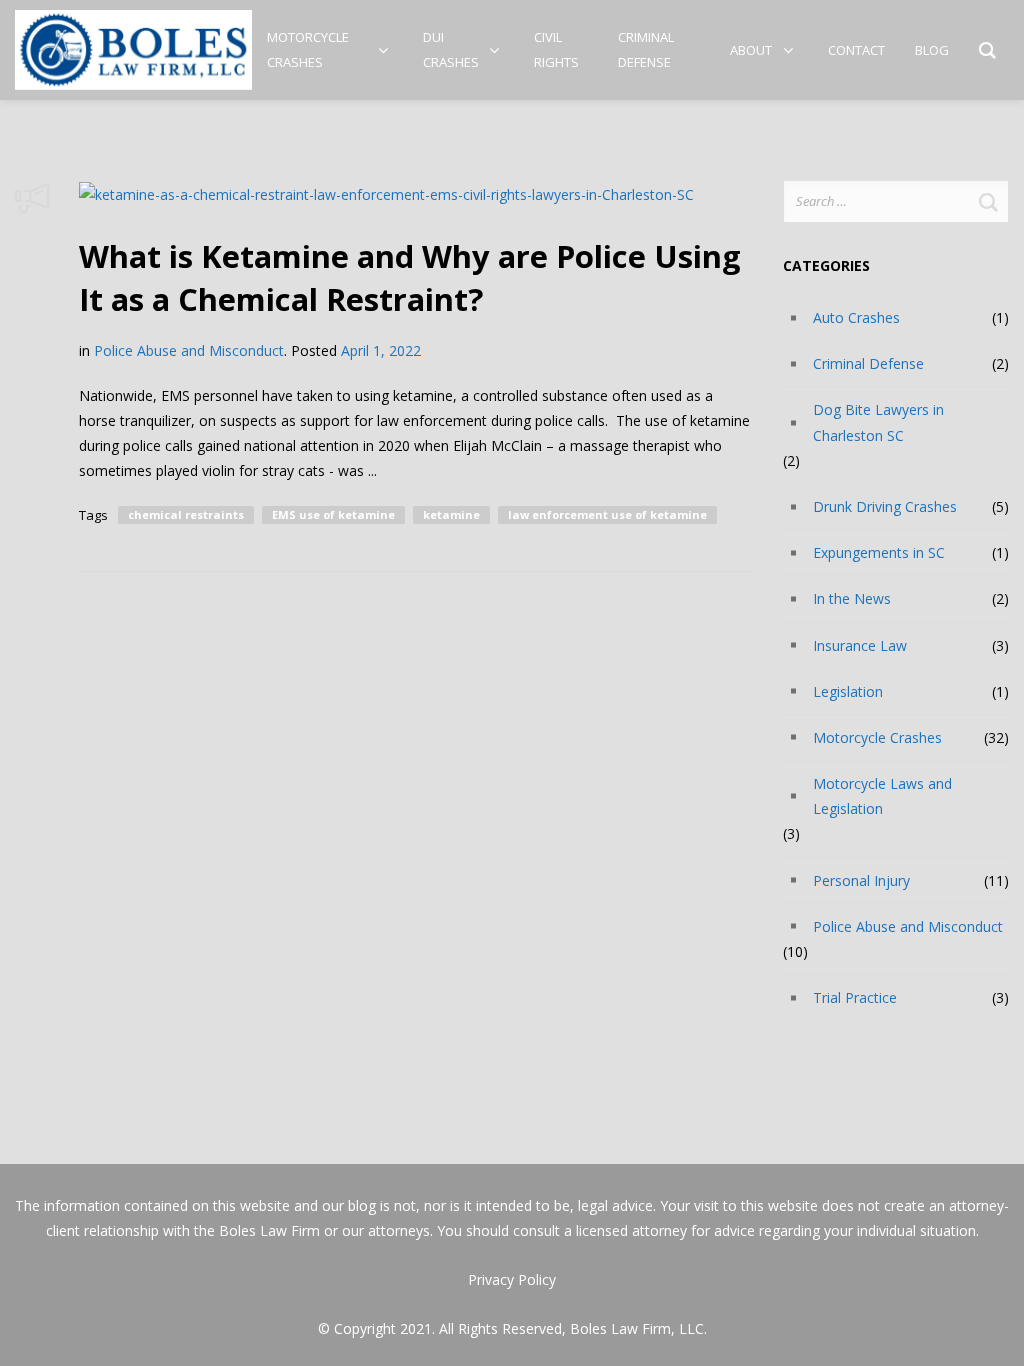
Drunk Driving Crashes (885, 506)
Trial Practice (855, 997)
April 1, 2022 (381, 350)
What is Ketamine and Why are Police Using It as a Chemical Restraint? (410, 277)
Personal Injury (861, 880)
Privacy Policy (512, 1279)
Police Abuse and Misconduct (189, 350)
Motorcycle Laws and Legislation (882, 796)
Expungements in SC (879, 552)
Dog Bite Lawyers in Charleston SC (878, 422)
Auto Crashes (856, 317)
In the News (852, 598)
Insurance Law (860, 645)
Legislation (848, 691)
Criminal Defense (868, 363)
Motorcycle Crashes (877, 737)
